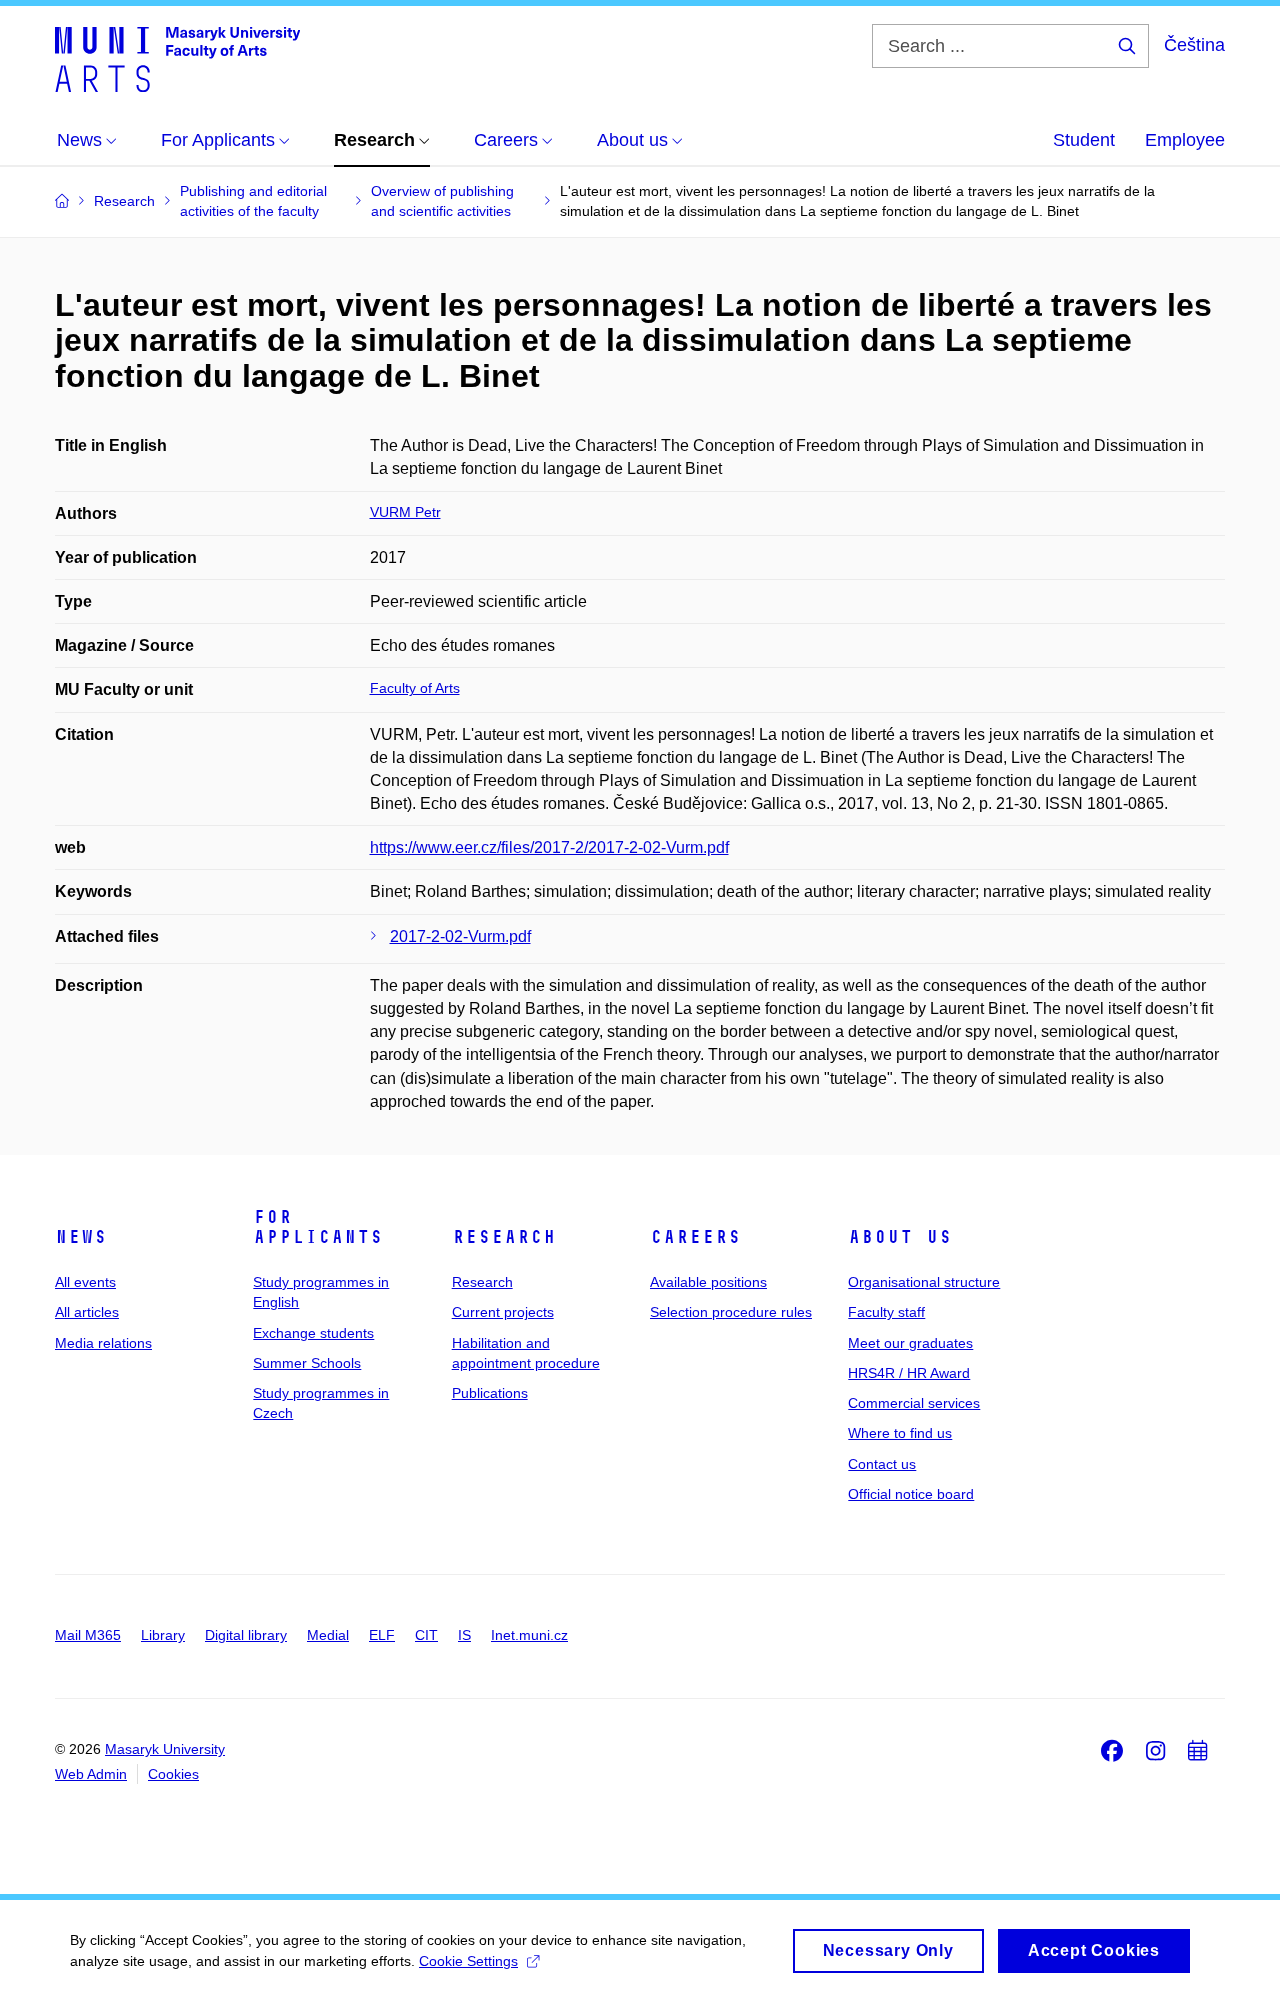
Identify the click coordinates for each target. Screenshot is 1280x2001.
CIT (426, 1635)
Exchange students (313, 1333)
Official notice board (911, 1494)
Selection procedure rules (731, 1312)
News (81, 1237)
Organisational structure (924, 1282)
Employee (1185, 140)
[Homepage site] (177, 58)
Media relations (103, 1343)
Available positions (708, 1282)
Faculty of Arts (415, 688)
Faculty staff (886, 1312)
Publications (490, 1393)
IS (464, 1635)
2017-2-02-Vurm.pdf (460, 936)
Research (504, 1237)
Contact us (882, 1464)
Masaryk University (165, 1749)
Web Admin (91, 1774)
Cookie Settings (468, 1961)
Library (163, 1635)
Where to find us (900, 1433)
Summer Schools (307, 1363)
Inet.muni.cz (529, 1635)
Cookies (173, 1774)
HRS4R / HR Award (909, 1373)
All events (85, 1282)
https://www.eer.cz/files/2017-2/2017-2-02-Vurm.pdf (549, 847)
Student (1084, 140)
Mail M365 (88, 1635)
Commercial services (914, 1403)
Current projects (503, 1312)
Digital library (246, 1635)
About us (900, 1237)
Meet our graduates (910, 1343)
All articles (87, 1312)
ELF (382, 1635)
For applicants (318, 1227)
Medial (328, 1635)
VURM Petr (405, 512)
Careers (695, 1237)
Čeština (1194, 45)
